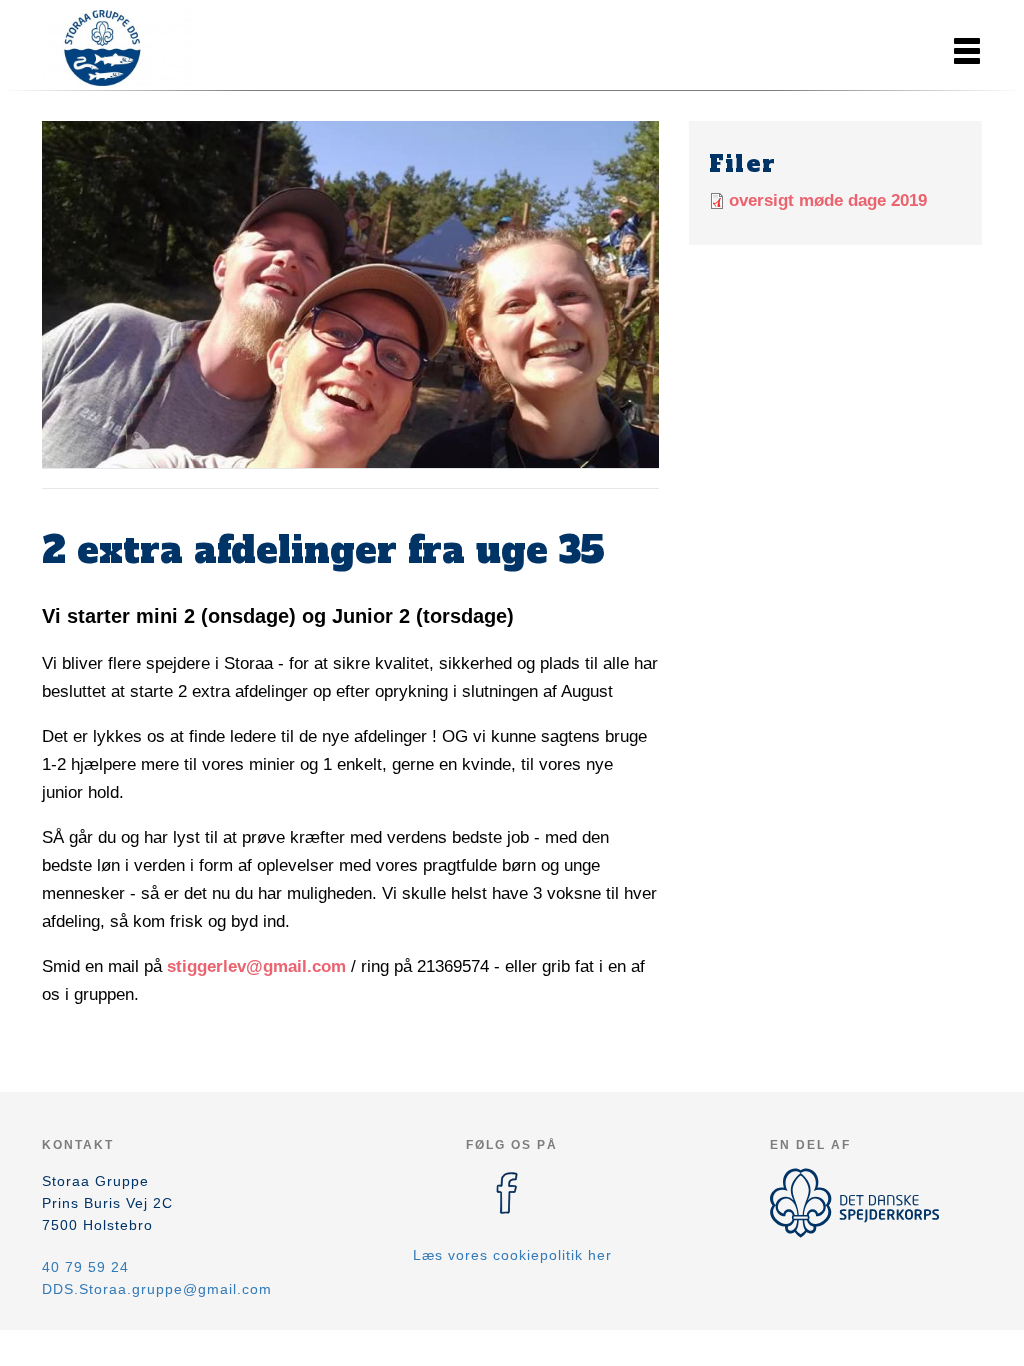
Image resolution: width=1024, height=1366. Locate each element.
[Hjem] (132, 48)
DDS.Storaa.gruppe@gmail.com (157, 1289)
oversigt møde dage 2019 (828, 200)
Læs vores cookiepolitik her (512, 1255)
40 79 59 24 (85, 1267)
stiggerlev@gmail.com (256, 966)
